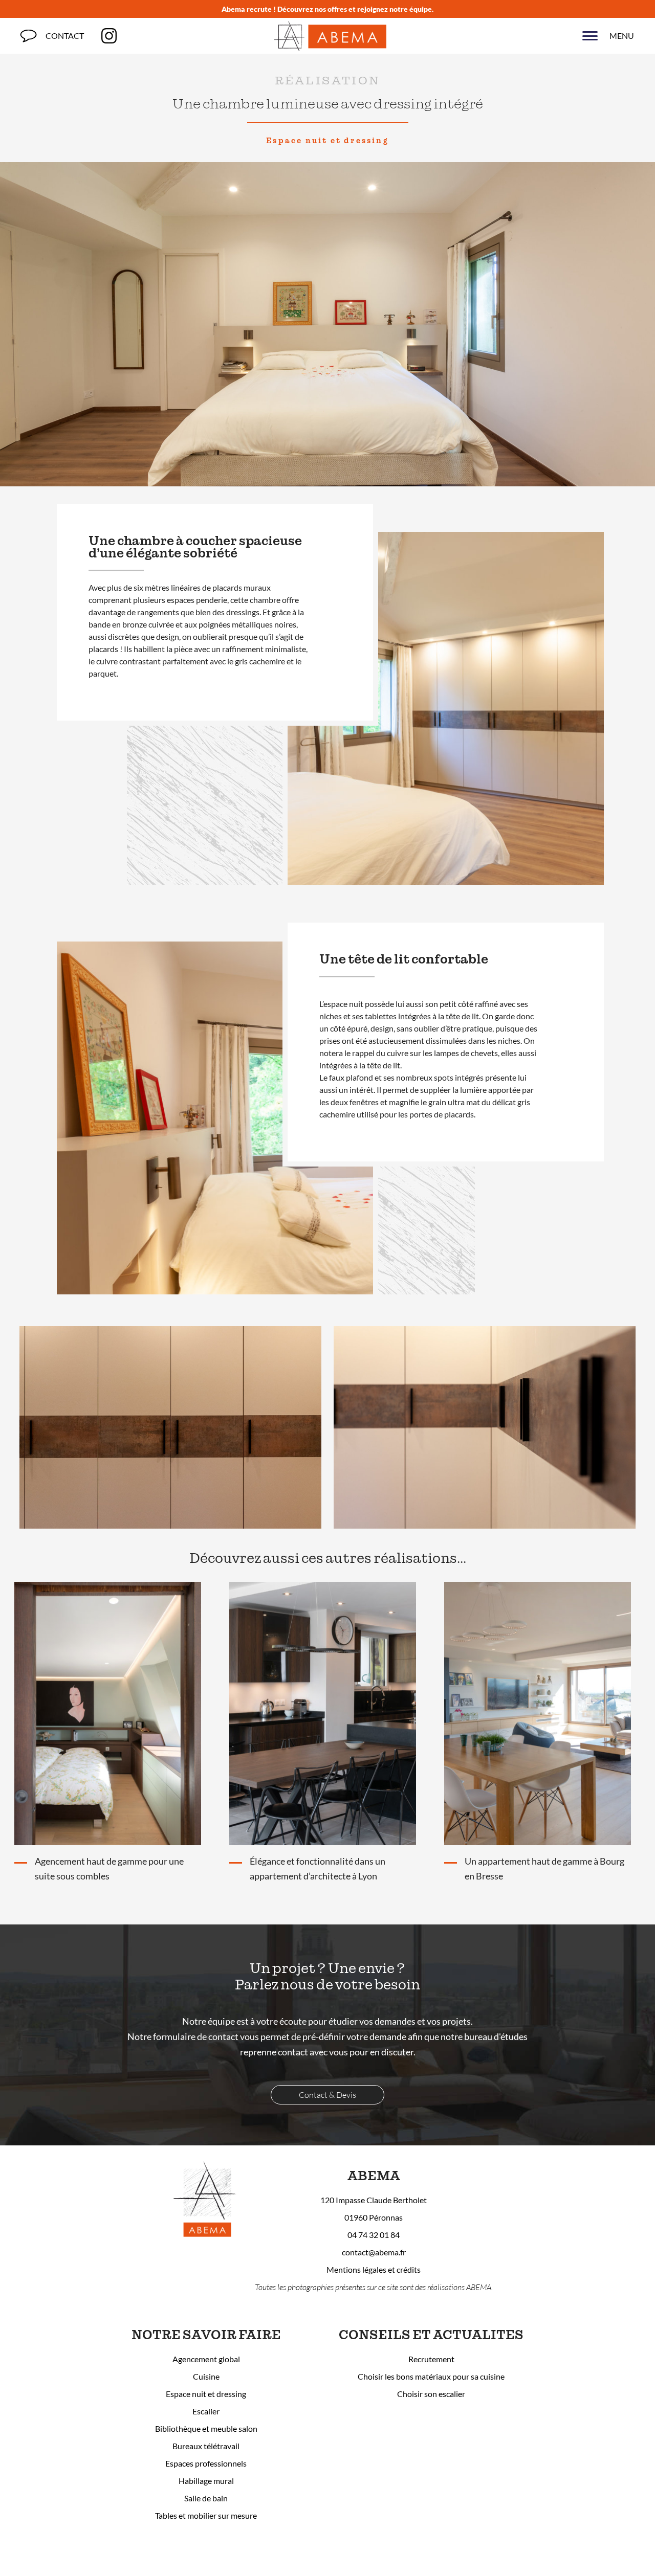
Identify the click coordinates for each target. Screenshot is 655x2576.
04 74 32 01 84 (374, 2235)
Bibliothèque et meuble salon (206, 2428)
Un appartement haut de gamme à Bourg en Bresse (544, 1869)
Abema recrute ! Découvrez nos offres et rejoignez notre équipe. (327, 9)
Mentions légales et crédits (374, 2269)
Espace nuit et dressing (327, 141)
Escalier (206, 2411)
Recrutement (431, 2359)
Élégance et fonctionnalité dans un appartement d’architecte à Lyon (318, 1869)
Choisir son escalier (431, 2394)
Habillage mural (206, 2481)
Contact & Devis (327, 2095)
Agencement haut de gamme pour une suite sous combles (109, 1869)
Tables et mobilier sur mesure (206, 2515)
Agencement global (206, 2359)
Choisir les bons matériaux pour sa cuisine (431, 2376)
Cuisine (206, 2376)
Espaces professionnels (206, 2463)
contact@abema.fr (374, 2252)
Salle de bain (206, 2498)
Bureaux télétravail (206, 2446)
